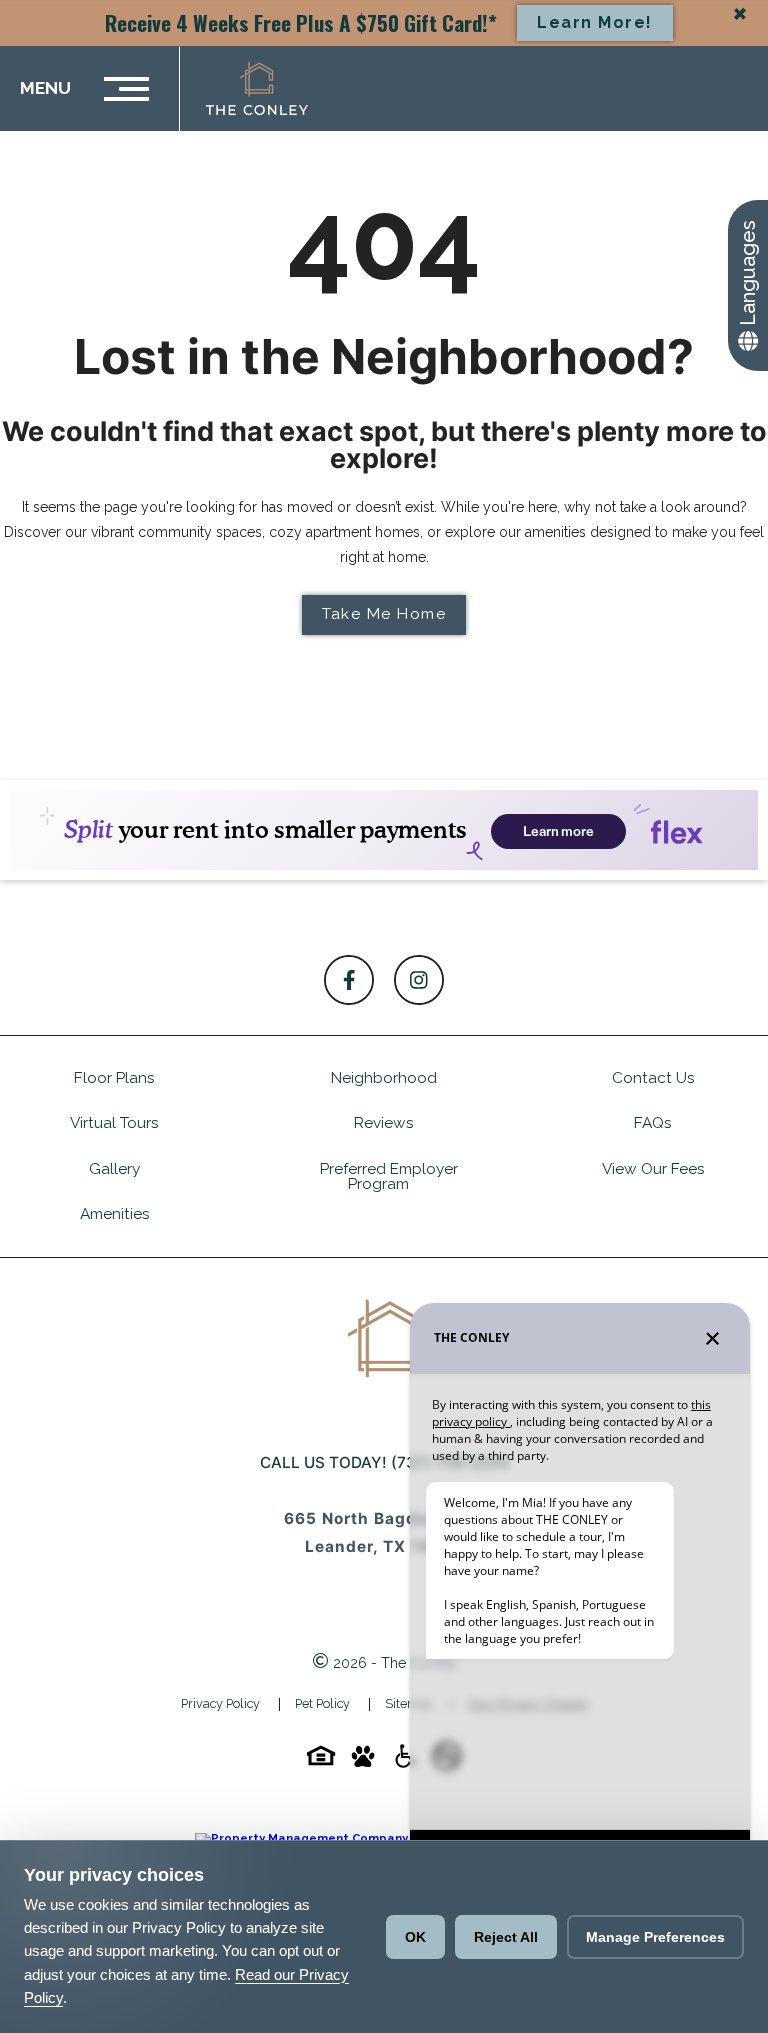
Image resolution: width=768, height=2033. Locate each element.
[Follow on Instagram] (419, 980)
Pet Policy (322, 1703)
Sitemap (408, 1703)
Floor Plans (114, 1078)
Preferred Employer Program (389, 1176)
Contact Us (653, 1078)
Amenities (115, 1214)
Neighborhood (384, 1078)
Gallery (114, 1169)
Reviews (384, 1123)
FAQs (653, 1123)
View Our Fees (653, 1169)
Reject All (506, 1937)
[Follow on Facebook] (349, 980)
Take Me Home (384, 614)
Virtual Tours (114, 1123)
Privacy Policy (220, 1703)
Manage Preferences (655, 1937)
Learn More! (595, 22)
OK (415, 1937)
